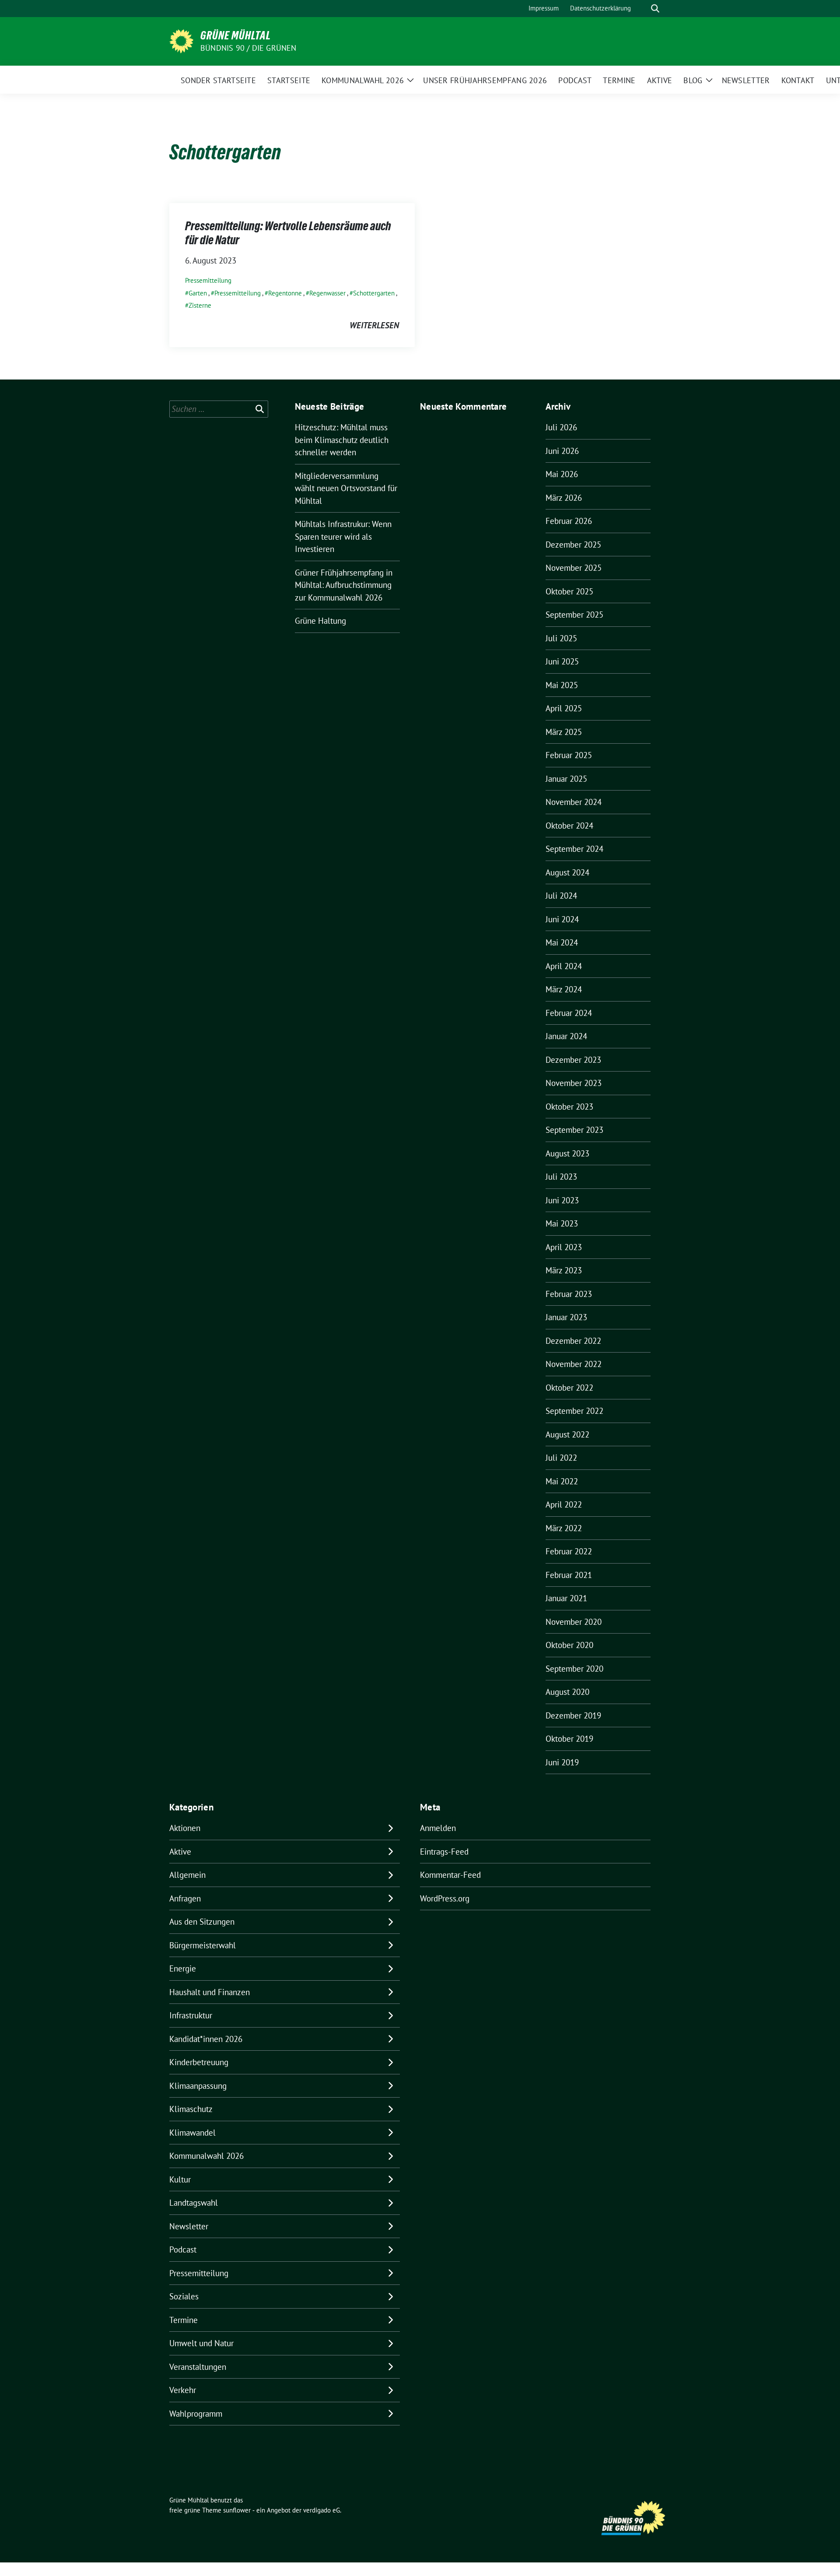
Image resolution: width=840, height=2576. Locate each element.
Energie (183, 1968)
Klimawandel (192, 2133)
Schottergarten (374, 293)
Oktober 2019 (569, 1739)
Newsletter (189, 2226)
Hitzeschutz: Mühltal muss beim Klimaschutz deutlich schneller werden (342, 440)
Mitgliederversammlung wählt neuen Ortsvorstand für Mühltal (346, 488)
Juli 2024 (561, 896)
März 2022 (564, 1528)
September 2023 (574, 1130)
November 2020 (574, 1622)
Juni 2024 (562, 919)
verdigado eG (322, 2510)
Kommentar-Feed (450, 1875)
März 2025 (564, 732)
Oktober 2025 (569, 591)
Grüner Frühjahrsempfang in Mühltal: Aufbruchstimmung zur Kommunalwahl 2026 (344, 585)
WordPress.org (445, 1898)
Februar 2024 (569, 1013)
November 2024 (574, 802)
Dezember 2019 (573, 1715)
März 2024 (564, 989)
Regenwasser (327, 293)
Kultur (180, 2179)
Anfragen (185, 1898)
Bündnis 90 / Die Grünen (248, 48)
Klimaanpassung (198, 2086)
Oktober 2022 (569, 1388)
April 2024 (564, 966)
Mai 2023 (562, 1223)
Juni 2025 (562, 661)
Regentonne (285, 293)
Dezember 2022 (573, 1341)
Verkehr (183, 2390)
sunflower (237, 2510)
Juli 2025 (561, 638)
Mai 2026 (562, 474)
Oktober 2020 (569, 1645)
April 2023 (564, 1247)
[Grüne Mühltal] (181, 40)
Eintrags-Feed (444, 1852)
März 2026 (564, 498)
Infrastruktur (191, 2015)
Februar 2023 (569, 1294)
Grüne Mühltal (236, 35)
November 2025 (574, 568)
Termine (184, 2320)
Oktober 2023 (569, 1107)
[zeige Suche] (655, 9)
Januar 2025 (566, 779)
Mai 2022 (562, 1481)
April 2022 (564, 1504)
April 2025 (564, 708)
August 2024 (567, 872)
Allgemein (187, 1875)
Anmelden (438, 1828)
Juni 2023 (562, 1200)
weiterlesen (374, 325)
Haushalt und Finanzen (210, 1992)
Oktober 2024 (569, 826)
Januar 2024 (566, 1036)
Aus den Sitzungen (202, 1922)
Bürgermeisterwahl (203, 1945)
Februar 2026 (569, 521)
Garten (198, 293)
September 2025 (574, 615)
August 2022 (567, 1434)
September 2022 (574, 1411)
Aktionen (185, 1828)
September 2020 (574, 1669)
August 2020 (567, 1692)
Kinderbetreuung (199, 2062)
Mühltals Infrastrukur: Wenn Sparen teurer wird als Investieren (343, 536)
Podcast (183, 2249)
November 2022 (574, 1364)
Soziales (184, 2296)
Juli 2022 (561, 1458)
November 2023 (574, 1083)
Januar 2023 (566, 1317)
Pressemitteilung (208, 280)
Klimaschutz (191, 2109)
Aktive (180, 1852)
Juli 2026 (561, 427)
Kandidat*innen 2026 (206, 2039)
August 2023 (567, 1153)
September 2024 (574, 849)
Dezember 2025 (573, 545)
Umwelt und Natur (201, 2343)
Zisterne (200, 305)
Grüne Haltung (320, 621)
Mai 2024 (562, 942)
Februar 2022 (569, 1551)
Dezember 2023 (573, 1060)
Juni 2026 (562, 451)
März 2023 (564, 1270)
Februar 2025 (569, 755)
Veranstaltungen (198, 2367)
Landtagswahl (194, 2203)
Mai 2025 (562, 685)
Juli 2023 (561, 1177)
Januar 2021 (566, 1598)
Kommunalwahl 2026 (206, 2156)
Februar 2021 (569, 1575)
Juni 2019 (562, 1762)
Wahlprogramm (196, 2414)
